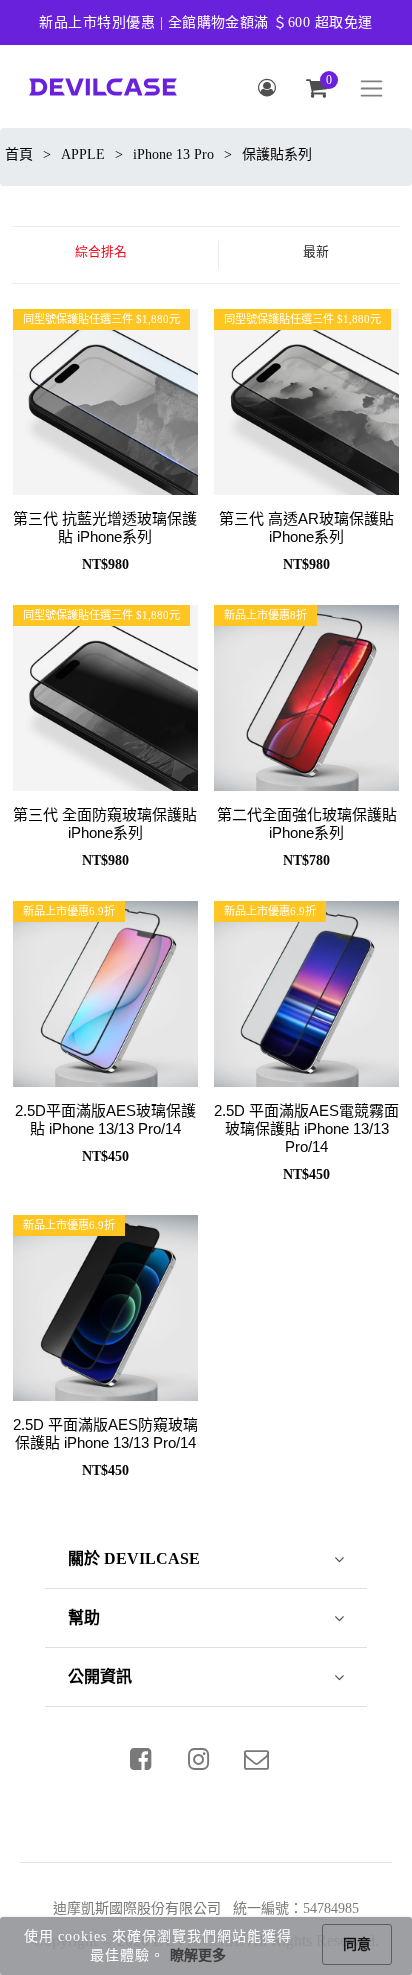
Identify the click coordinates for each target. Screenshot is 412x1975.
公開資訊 (100, 1676)
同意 (357, 1944)
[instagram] (199, 1759)
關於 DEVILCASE (134, 1558)
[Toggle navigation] (371, 88)
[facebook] (141, 1759)
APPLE (83, 154)
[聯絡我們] (257, 1759)
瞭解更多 (198, 1955)
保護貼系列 (277, 154)
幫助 (84, 1617)
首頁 (19, 154)
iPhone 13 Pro (173, 154)
